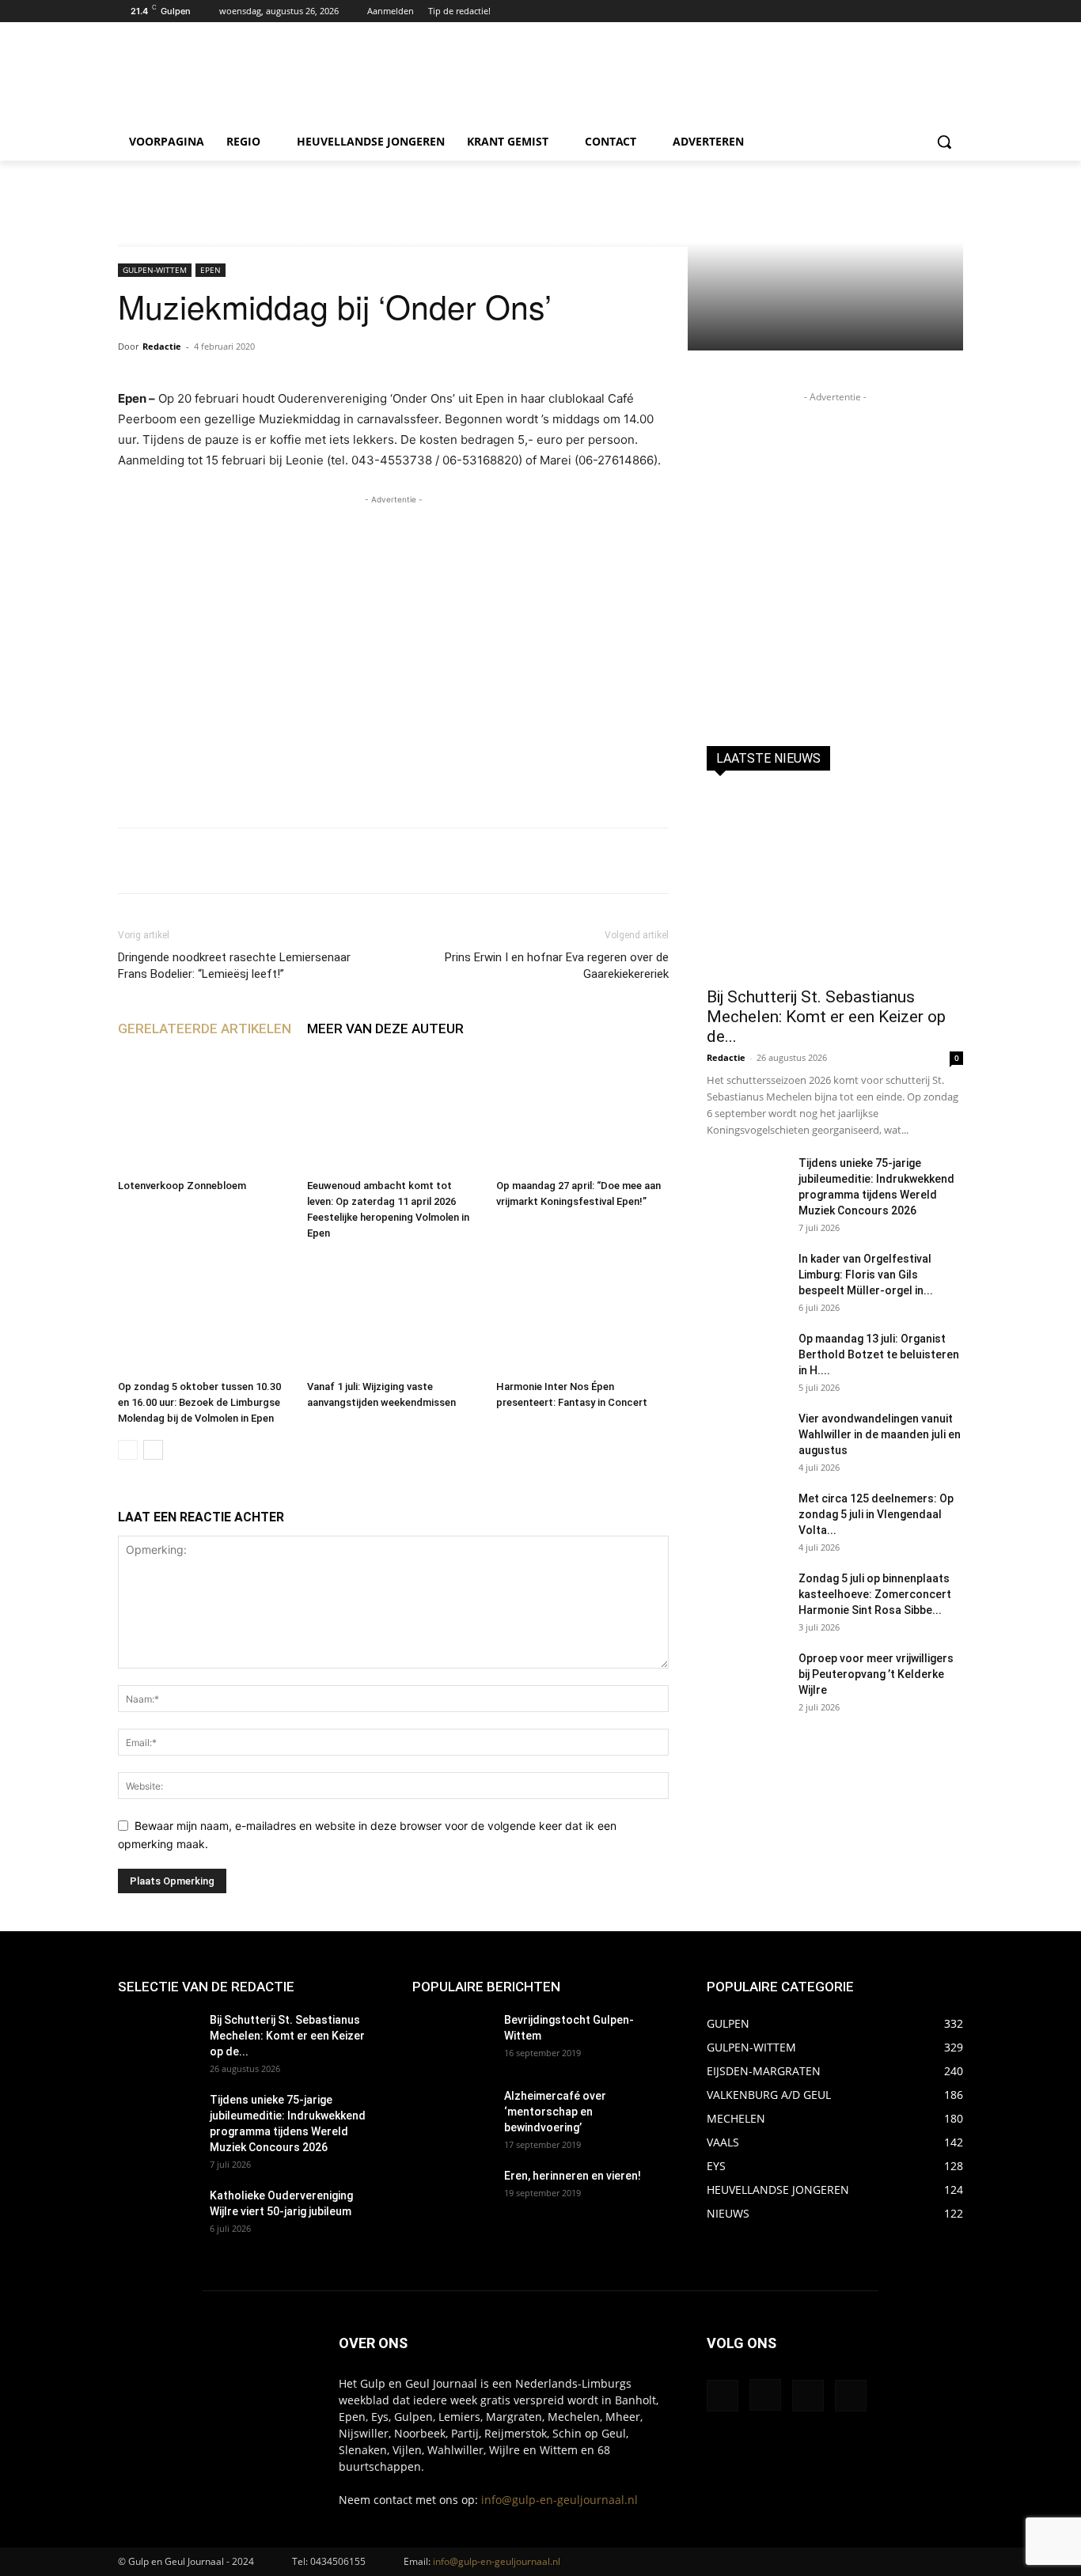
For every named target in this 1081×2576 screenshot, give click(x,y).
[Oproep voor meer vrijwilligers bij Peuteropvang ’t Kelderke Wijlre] (746, 1678)
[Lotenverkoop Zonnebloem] (204, 1113)
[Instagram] (932, 11)
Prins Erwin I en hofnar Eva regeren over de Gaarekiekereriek (557, 966)
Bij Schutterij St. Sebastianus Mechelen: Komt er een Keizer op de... (826, 1017)
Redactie (162, 346)
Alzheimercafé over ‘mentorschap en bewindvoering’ (555, 2112)
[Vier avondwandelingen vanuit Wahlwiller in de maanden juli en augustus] (746, 1438)
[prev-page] (128, 1450)
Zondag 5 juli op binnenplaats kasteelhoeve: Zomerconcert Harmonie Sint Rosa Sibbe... (875, 1594)
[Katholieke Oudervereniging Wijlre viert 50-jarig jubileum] (157, 2215)
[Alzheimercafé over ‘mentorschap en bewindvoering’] (452, 2116)
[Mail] (808, 2396)
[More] (606, 861)
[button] (944, 142)
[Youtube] (954, 11)
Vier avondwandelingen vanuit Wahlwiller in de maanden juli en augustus (880, 1434)
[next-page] (153, 1450)
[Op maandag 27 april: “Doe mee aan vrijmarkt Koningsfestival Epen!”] (582, 1113)
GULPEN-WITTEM (155, 270)
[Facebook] (910, 11)
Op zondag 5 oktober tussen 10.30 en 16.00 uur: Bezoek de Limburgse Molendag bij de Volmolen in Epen (199, 1402)
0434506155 (338, 2561)
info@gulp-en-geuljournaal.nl (559, 2500)
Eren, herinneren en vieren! (573, 2176)
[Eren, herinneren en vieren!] (452, 2195)
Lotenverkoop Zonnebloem (182, 1186)
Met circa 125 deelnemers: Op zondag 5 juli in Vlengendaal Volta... (876, 1514)
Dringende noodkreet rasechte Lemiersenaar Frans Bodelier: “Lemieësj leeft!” (234, 966)
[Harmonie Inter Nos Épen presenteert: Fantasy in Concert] (582, 1314)
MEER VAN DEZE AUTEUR (385, 1029)
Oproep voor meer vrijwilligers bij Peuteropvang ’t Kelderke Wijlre (876, 1674)
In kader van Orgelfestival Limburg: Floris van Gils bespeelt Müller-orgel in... (866, 1275)
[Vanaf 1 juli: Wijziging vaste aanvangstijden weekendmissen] (393, 1314)
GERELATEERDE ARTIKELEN (205, 1029)
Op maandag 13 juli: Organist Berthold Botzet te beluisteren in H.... (879, 1354)
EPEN (211, 270)
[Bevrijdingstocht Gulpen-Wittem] (452, 2040)
